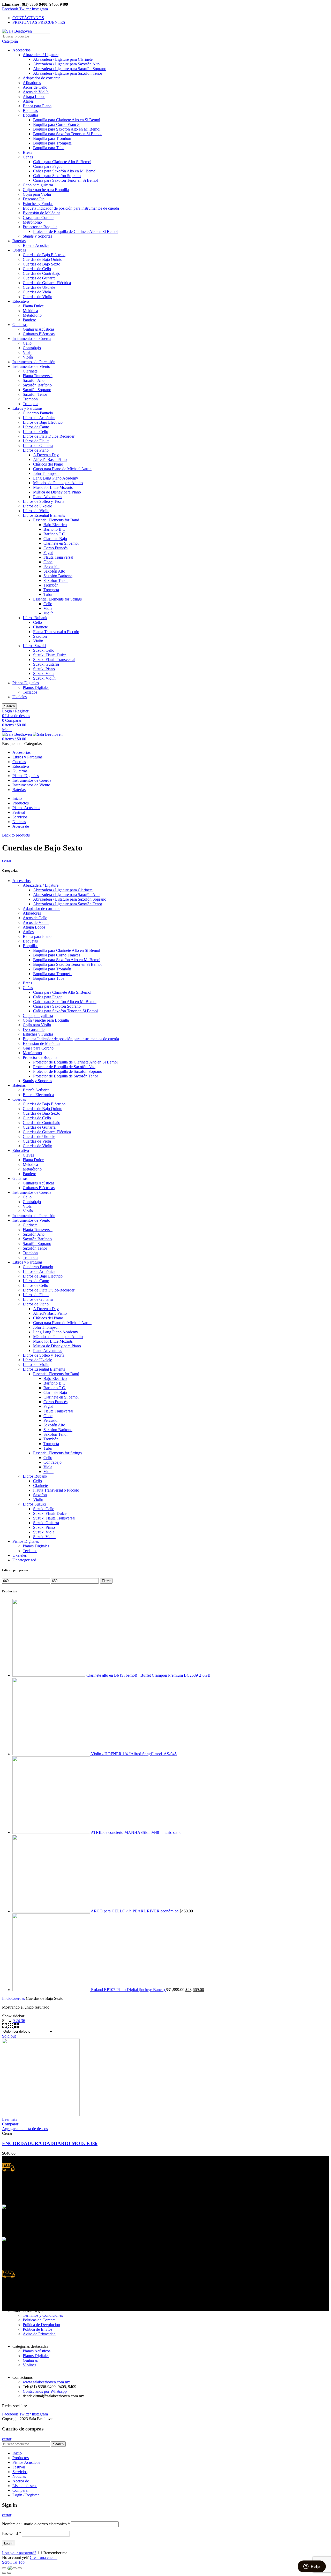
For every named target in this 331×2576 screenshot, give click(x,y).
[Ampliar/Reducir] (20, 2568)
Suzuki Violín (44, 678)
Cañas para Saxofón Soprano (57, 176)
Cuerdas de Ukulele (39, 287)
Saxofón (40, 636)
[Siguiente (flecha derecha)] (9, 2573)
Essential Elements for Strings (57, 599)
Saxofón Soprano (37, 390)
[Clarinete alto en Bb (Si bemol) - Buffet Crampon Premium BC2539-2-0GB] (49, 1675)
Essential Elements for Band (56, 520)
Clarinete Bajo (55, 539)
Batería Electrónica (38, 1095)
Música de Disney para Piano (57, 492)
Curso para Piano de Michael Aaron (62, 469)
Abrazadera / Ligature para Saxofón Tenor (68, 73)
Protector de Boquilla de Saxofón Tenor (66, 1076)
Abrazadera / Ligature (41, 55)
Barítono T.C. (55, 534)
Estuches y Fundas (38, 204)
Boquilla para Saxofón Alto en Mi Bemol (67, 129)
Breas (27, 152)
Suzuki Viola (44, 674)
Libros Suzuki (34, 646)
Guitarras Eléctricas (39, 334)
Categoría (10, 41)
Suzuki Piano (44, 669)
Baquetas (30, 111)
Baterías (19, 241)
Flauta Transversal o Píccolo (56, 632)
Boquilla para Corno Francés (57, 124)
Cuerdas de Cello (37, 269)
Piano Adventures (48, 497)
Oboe (48, 562)
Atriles (28, 101)
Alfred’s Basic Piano (50, 459)
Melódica (30, 311)
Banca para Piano (37, 106)
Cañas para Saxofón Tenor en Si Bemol (65, 180)
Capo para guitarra (38, 185)
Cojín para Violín (37, 194)
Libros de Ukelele (37, 506)
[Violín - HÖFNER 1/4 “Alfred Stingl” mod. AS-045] (52, 1754)
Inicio (7, 1998)
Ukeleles (20, 697)
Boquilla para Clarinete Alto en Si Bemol (67, 120)
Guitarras (20, 325)
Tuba (48, 594)
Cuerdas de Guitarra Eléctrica (47, 283)
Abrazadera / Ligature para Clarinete (63, 59)
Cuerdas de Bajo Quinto (43, 259)
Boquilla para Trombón (52, 138)
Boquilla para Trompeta (52, 143)
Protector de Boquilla (40, 227)
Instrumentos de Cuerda (32, 339)
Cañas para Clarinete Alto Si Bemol (62, 162)
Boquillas (31, 115)
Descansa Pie (34, 199)
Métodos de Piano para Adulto (58, 483)
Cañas (28, 157)
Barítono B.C (54, 529)
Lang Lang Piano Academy (56, 478)
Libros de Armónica (39, 418)
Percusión (51, 567)
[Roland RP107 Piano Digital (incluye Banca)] (52, 1990)
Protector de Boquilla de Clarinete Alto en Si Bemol (75, 231)
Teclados (30, 692)
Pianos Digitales (26, 683)
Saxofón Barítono (37, 385)
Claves (28, 1155)
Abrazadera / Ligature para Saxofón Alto (66, 64)
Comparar (10, 2124)
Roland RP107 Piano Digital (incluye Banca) (128, 1990)
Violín (28, 357)
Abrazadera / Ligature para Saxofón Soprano (70, 69)
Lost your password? (19, 2553)
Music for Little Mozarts (53, 487)
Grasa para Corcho (38, 218)
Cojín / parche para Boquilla (46, 190)
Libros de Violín (36, 511)
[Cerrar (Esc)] (4, 2568)
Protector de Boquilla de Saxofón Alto (64, 1067)
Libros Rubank (35, 618)
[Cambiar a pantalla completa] (14, 2568)
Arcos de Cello (35, 87)
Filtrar (106, 1581)
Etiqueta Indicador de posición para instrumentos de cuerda (71, 208)
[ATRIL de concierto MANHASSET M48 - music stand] (52, 1832)
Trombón (30, 399)
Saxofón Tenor (35, 394)
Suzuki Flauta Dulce (50, 655)
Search (9, 706)
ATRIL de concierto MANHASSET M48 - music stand (136, 1832)
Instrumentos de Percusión (34, 362)
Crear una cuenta (44, 2558)
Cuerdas (19, 250)
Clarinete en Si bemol (61, 543)
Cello (27, 343)
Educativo (21, 301)
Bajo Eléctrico (55, 525)
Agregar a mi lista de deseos (25, 2129)
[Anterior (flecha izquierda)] (4, 2573)
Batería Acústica (36, 245)
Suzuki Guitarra (46, 664)
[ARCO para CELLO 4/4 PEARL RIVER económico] (52, 1911)
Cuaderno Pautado (38, 413)
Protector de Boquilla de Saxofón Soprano (68, 1071)
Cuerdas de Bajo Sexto (42, 264)
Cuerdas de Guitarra (39, 278)
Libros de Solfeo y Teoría (44, 501)
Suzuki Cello (44, 650)
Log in (9, 2543)
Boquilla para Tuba (49, 148)
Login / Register (26, 2495)
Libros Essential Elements (44, 515)
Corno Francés (55, 548)
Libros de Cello (35, 432)
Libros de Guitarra (38, 446)
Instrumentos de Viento (31, 366)
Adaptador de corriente (42, 78)
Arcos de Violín (36, 92)
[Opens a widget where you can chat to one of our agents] (312, 2567)
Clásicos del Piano (48, 464)
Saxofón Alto (34, 380)
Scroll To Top (13, 2562)
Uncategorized (24, 1560)
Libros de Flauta (36, 441)
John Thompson (46, 473)
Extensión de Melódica (42, 213)
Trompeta (31, 404)
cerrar (7, 860)
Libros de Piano (36, 450)
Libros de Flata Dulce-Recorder (49, 436)
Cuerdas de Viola (37, 292)
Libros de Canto (36, 427)
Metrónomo (32, 222)
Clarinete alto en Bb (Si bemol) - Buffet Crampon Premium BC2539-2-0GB (148, 1675)
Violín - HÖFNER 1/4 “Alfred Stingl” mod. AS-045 (134, 1754)
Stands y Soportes (37, 236)
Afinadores (32, 83)
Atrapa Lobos (34, 97)
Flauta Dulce (33, 306)
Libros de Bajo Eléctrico (43, 422)
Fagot (48, 553)
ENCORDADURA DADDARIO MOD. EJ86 (50, 2143)
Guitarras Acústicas (39, 329)
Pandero (29, 320)
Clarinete (30, 371)
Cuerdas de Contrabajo (42, 273)
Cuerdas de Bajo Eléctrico (44, 255)
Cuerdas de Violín (37, 297)
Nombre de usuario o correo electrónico (36, 2524)
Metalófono (32, 315)
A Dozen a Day (46, 455)
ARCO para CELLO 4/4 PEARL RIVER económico (135, 1911)
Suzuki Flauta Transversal (54, 660)
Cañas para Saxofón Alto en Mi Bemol (65, 171)
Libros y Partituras (27, 408)
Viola (27, 352)
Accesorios (21, 50)
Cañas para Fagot (47, 166)
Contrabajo (32, 348)
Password (12, 2533)
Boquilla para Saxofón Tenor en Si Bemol (67, 134)
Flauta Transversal (38, 376)
